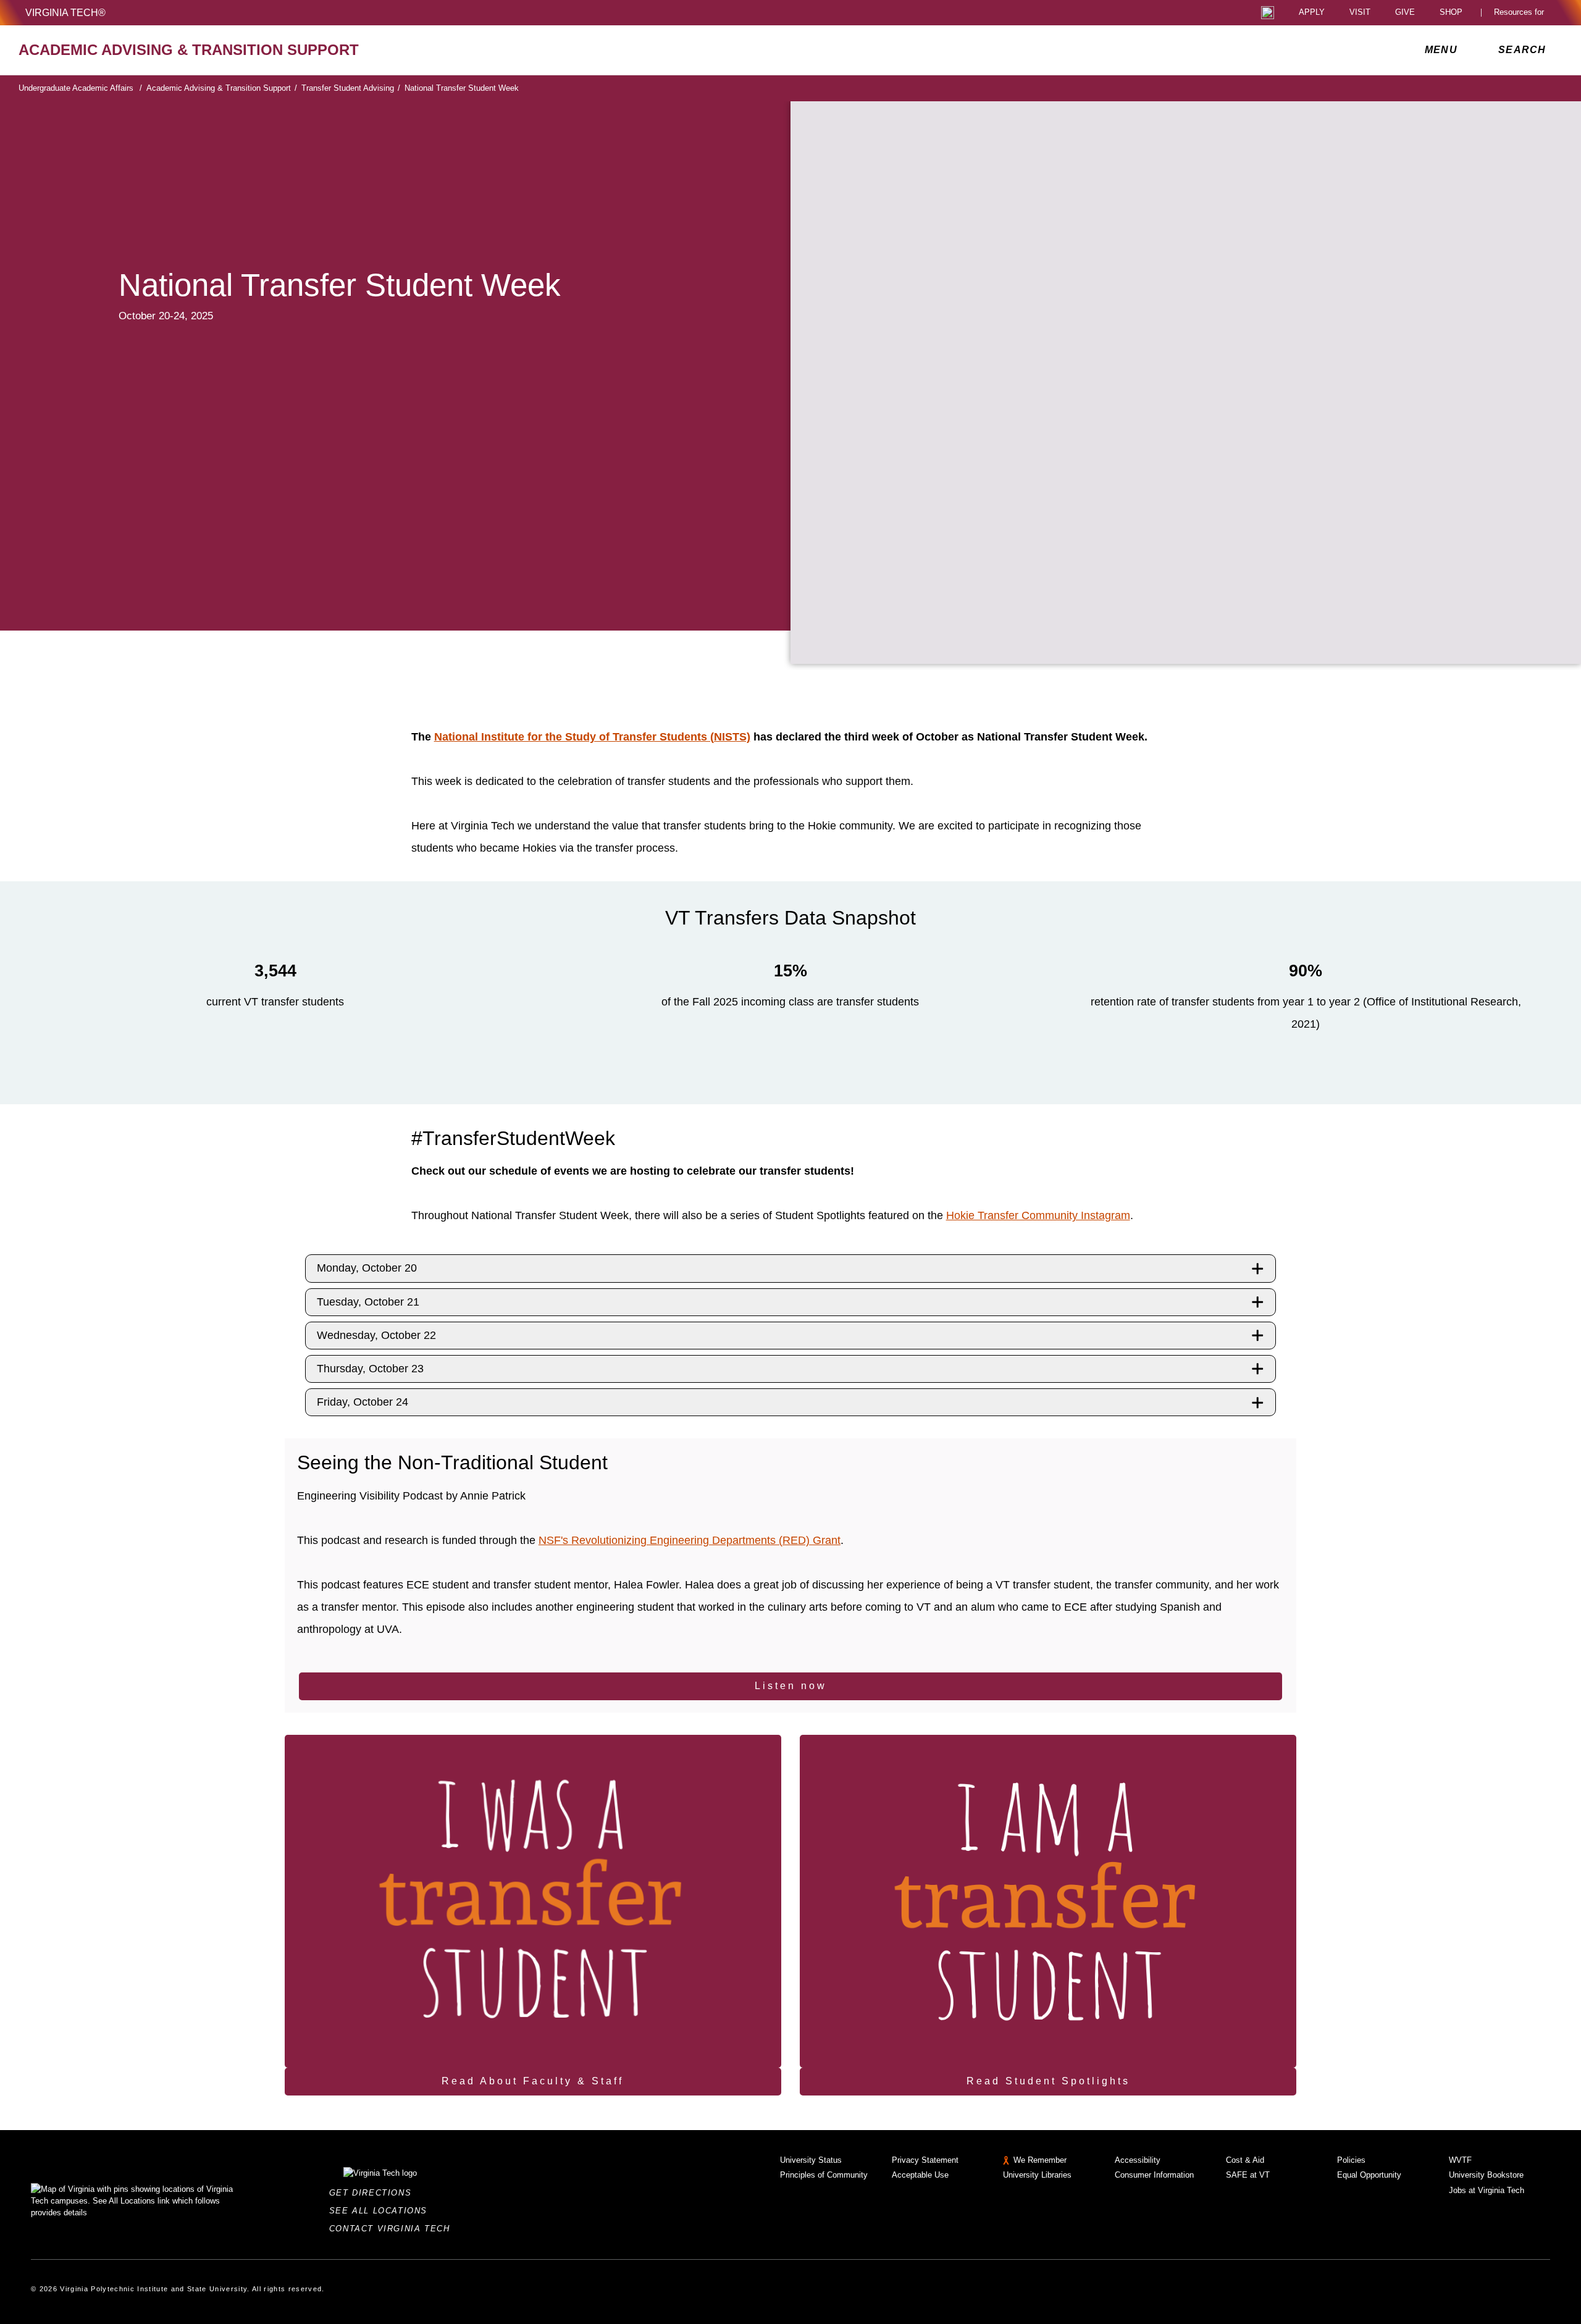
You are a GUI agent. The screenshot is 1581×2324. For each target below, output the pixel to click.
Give (1405, 13)
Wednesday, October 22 (376, 1335)
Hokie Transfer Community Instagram (1038, 1215)
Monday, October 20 (367, 1268)
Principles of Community (824, 2175)
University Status (811, 2160)
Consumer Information (1154, 2175)
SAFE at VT (1248, 2175)
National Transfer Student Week (462, 88)
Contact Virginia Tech (393, 2229)
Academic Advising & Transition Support (222, 88)
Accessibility (1138, 2160)
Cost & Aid (1245, 2160)
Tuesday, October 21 (368, 1302)
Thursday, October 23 (370, 1369)
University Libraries (1037, 2175)
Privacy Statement (925, 2160)
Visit (1360, 13)
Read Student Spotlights (1048, 2081)
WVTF (1460, 2160)
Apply (1312, 13)
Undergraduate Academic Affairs (80, 88)
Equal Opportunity (1369, 2175)
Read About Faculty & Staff (533, 2081)
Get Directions (374, 2193)
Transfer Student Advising (351, 88)
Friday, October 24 (363, 1402)
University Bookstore (1486, 2175)
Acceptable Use (920, 2175)
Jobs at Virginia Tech (1487, 2190)
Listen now (791, 1686)
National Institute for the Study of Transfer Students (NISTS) (592, 737)
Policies (1351, 2160)
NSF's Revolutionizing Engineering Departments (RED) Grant (690, 1540)
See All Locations (382, 2211)
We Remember (1040, 2160)
